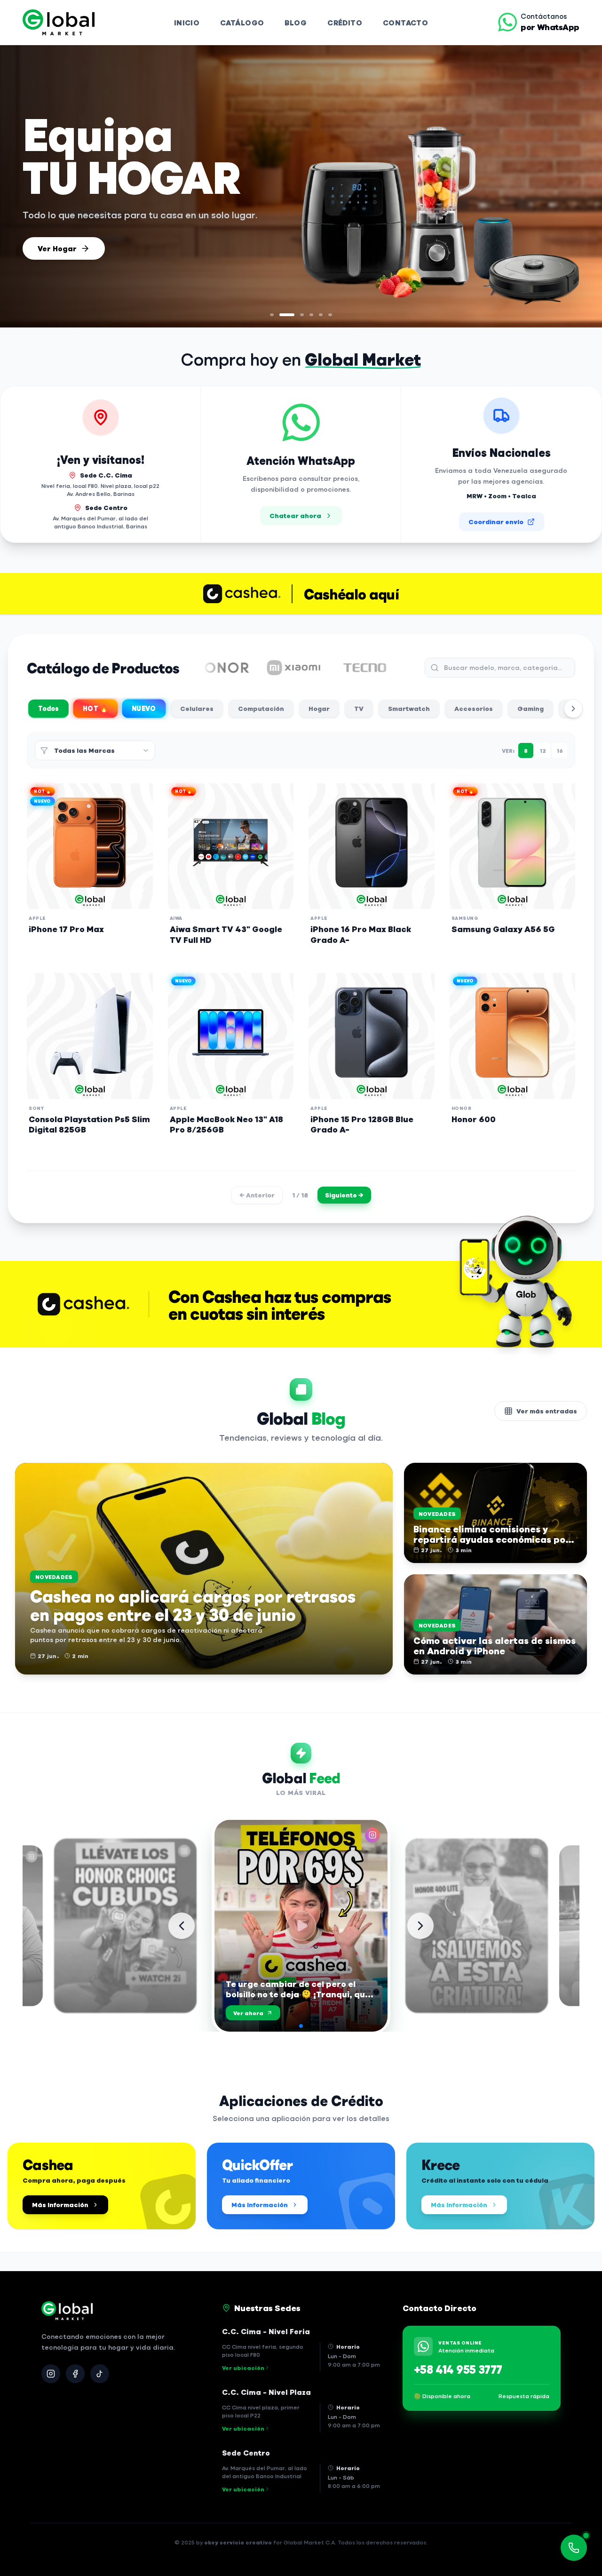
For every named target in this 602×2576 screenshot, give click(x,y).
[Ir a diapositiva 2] (281, 315)
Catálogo (242, 22)
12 (543, 750)
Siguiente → (344, 1195)
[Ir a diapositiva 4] (311, 315)
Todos (49, 708)
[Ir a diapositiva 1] (272, 315)
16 (560, 750)
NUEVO (144, 708)
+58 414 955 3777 (458, 2369)
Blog (296, 22)
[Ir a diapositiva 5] (321, 315)
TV (359, 708)
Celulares (197, 708)
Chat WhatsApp (68, 247)
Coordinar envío (496, 522)
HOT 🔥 (95, 708)
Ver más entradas (547, 1411)
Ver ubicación (243, 2368)
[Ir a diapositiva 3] (296, 315)
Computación (261, 708)
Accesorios (474, 708)
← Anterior (257, 1195)
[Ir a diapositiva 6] (330, 315)
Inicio (187, 22)
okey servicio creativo (238, 2542)
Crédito (345, 22)
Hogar (319, 708)
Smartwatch (409, 708)
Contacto (405, 22)
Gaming (531, 708)
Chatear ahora (295, 515)
